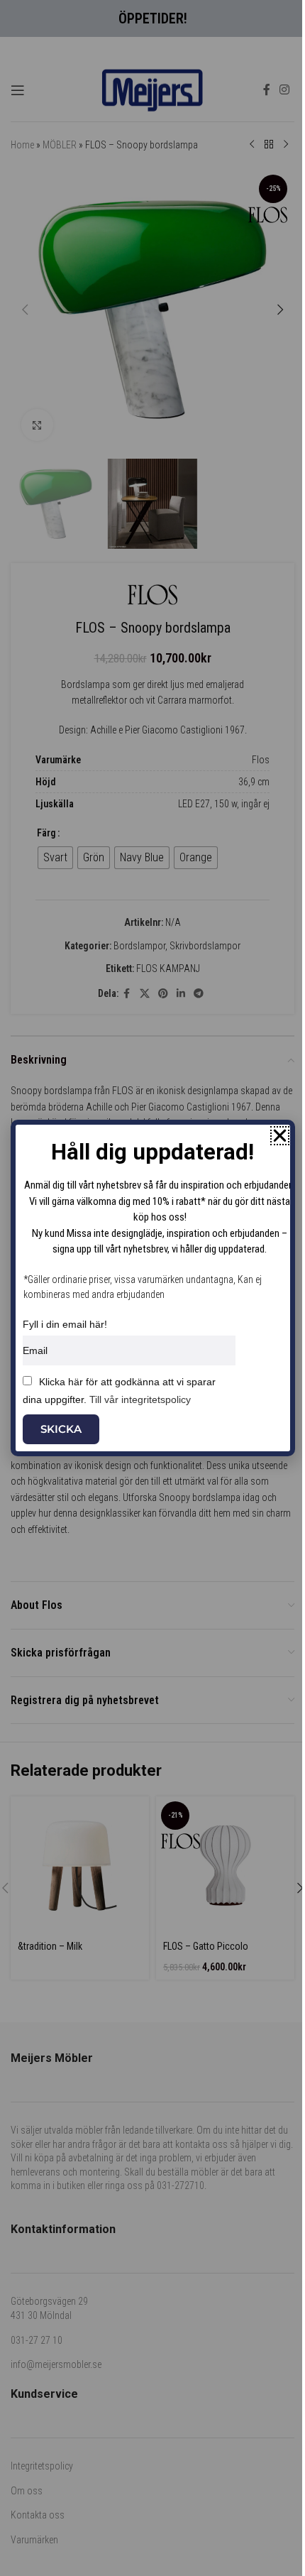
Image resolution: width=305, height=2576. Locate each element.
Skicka (61, 1429)
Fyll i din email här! (65, 1324)
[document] (152, 1288)
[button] (280, 1136)
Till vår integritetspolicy (140, 1399)
